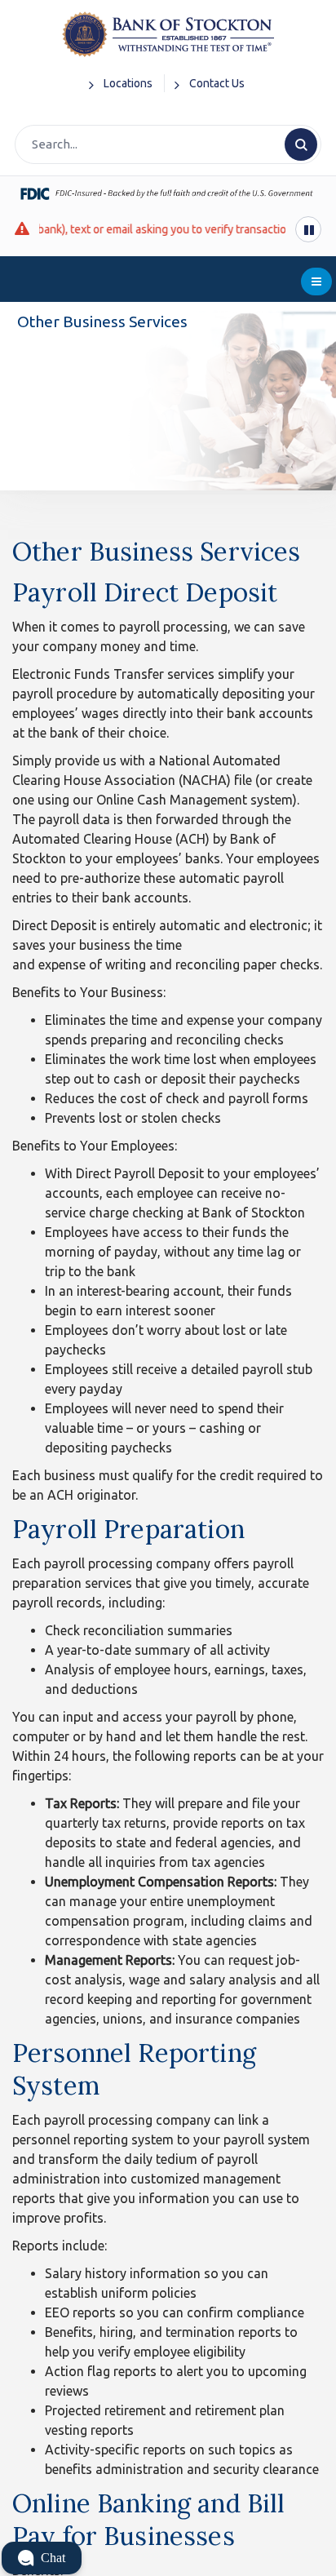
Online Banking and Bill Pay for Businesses (148, 2519)
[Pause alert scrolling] (308, 229)
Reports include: (60, 2246)
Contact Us (217, 83)
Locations (128, 83)
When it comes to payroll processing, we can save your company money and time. (159, 636)
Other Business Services (156, 551)
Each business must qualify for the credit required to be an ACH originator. (168, 1485)
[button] (42, 2558)
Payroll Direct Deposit (145, 592)
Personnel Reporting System (134, 2069)
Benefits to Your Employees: (95, 1146)
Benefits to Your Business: (89, 992)
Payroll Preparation (128, 1529)
